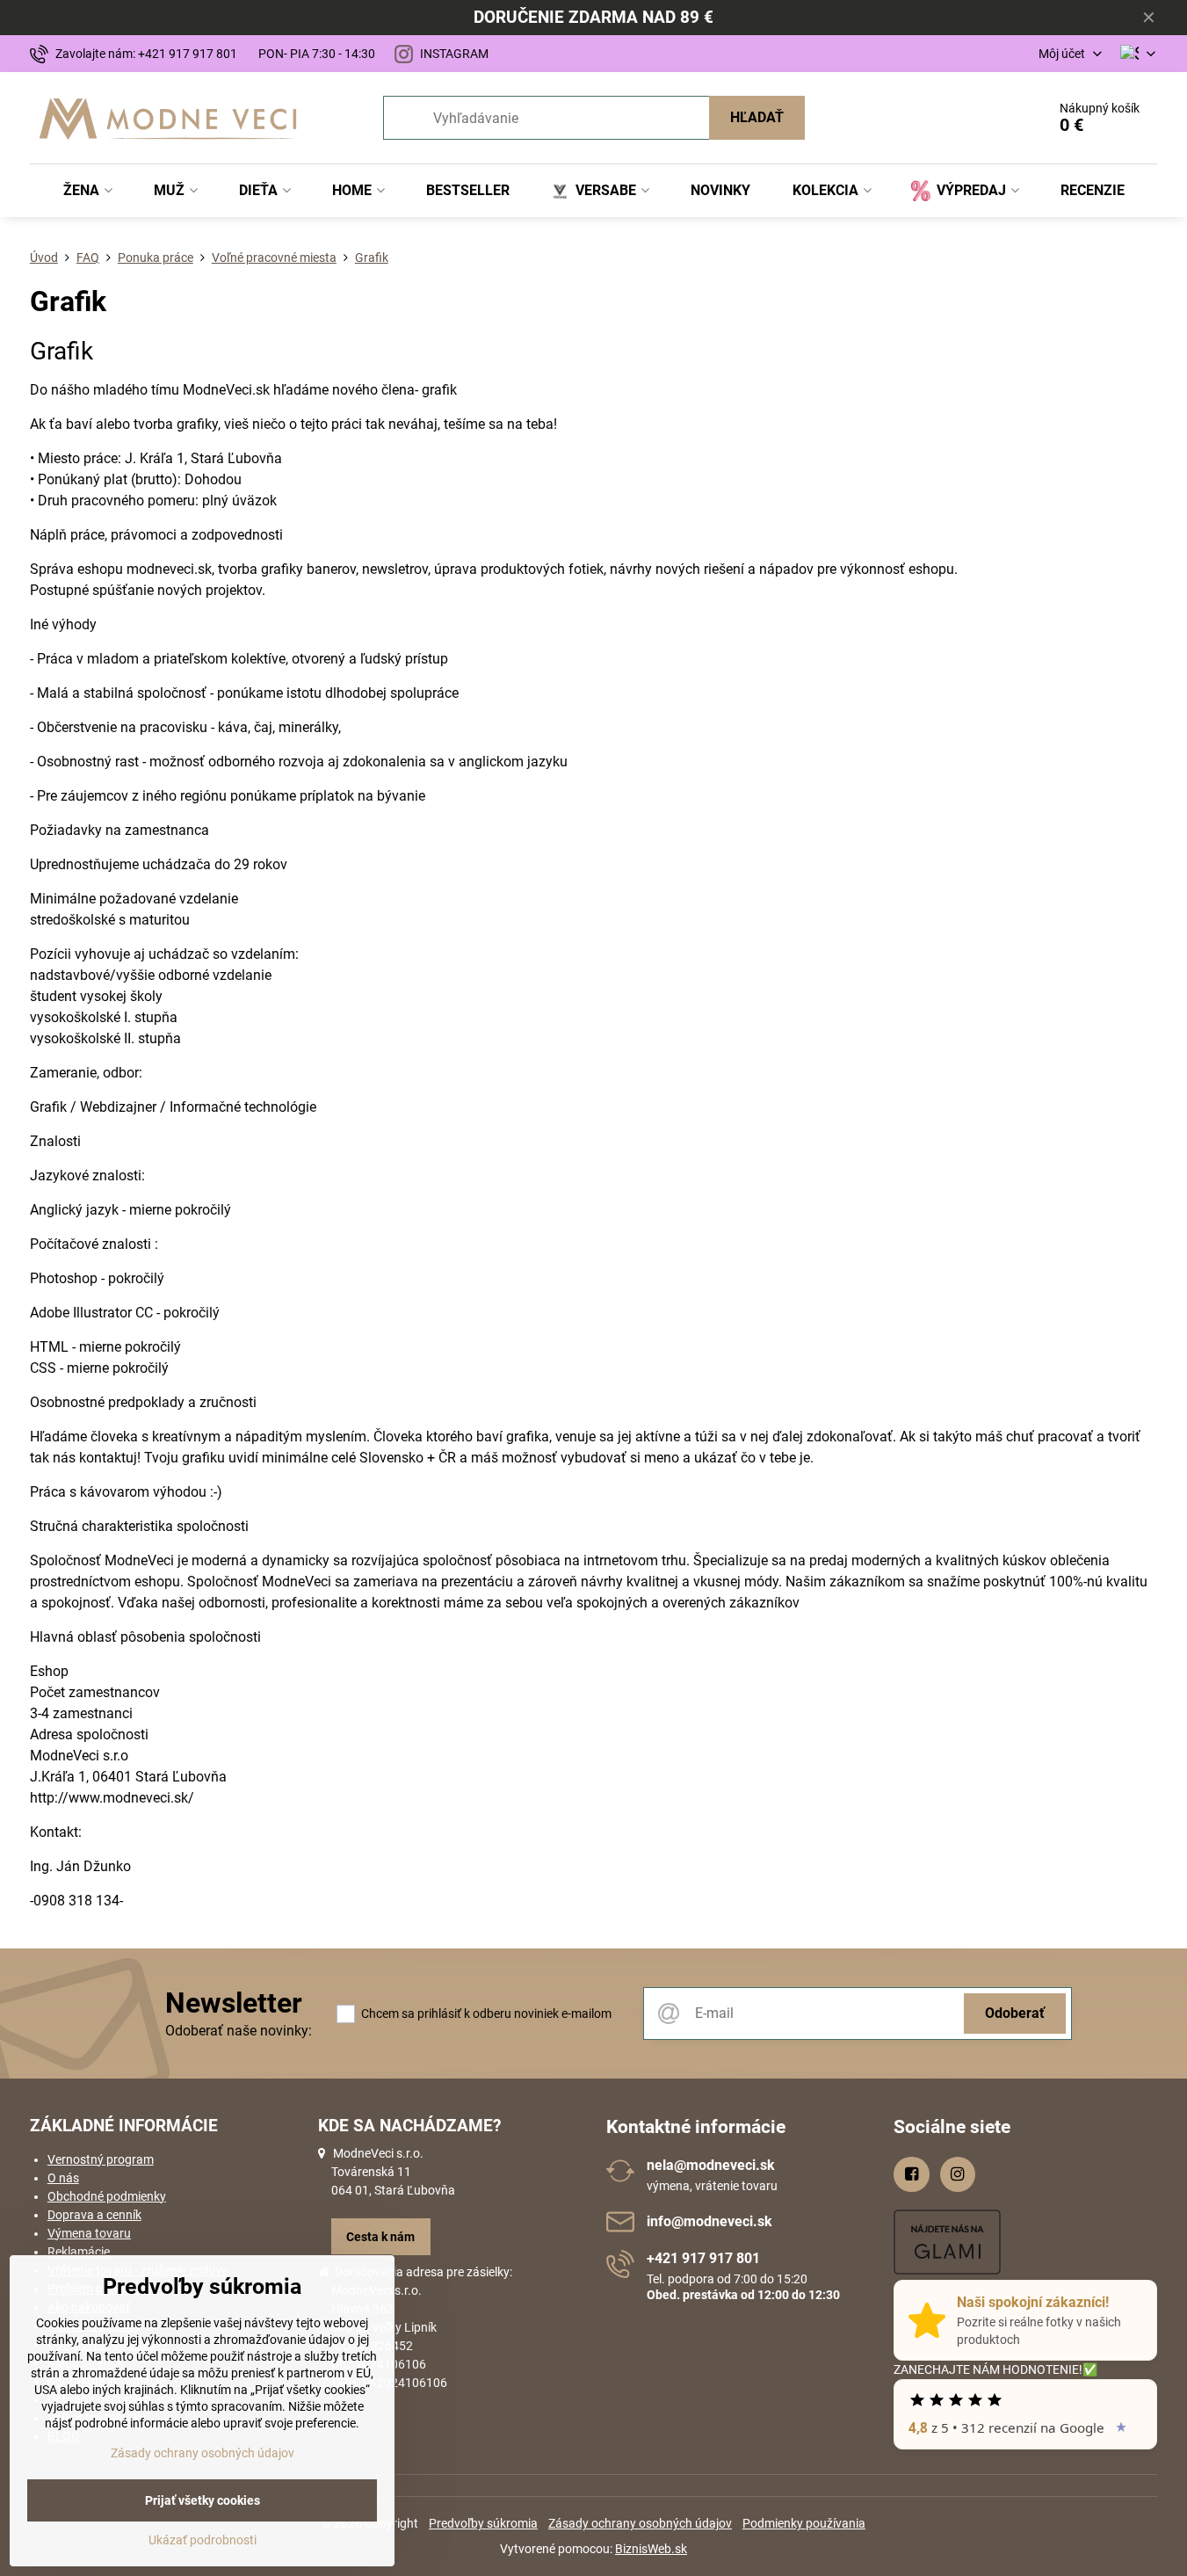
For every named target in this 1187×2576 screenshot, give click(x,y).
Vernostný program (101, 2159)
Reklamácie (79, 2252)
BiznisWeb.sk (651, 2549)
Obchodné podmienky (107, 2196)
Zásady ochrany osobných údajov (640, 2523)
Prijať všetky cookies (203, 2500)
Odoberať (1015, 2013)
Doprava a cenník (94, 2215)
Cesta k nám (380, 2237)
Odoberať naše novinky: (239, 2031)
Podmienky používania (804, 2523)
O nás (63, 2178)
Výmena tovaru (89, 2233)
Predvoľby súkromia (483, 2523)
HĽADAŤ (757, 117)
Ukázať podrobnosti (203, 2540)
